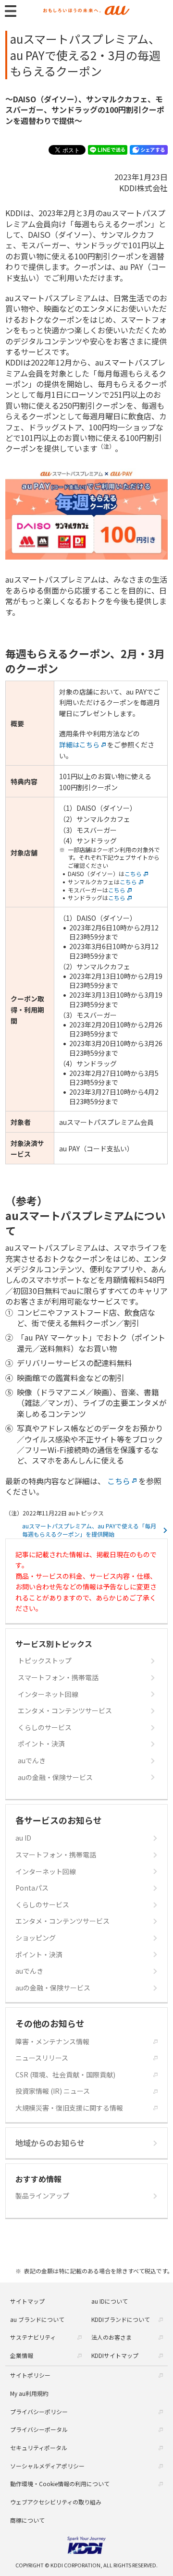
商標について (27, 2520)
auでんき (32, 1761)
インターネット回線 (48, 1694)
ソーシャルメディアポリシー (47, 2466)
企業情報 (22, 2355)
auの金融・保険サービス (55, 1777)
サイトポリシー (30, 2375)
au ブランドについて (37, 2319)
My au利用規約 (29, 2393)
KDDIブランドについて (121, 2319)
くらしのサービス (45, 1728)
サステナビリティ (33, 2337)
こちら (133, 874)
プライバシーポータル (39, 2429)
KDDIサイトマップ (115, 2355)
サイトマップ (27, 2301)
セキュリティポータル (39, 2448)
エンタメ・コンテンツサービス (65, 1711)
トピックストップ (45, 1661)
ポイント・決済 (41, 1744)
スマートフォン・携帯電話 (58, 1678)
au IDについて (110, 2301)
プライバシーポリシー (39, 2411)
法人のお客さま (111, 2337)
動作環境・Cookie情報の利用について (60, 2484)
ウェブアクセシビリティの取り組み (56, 2502)
